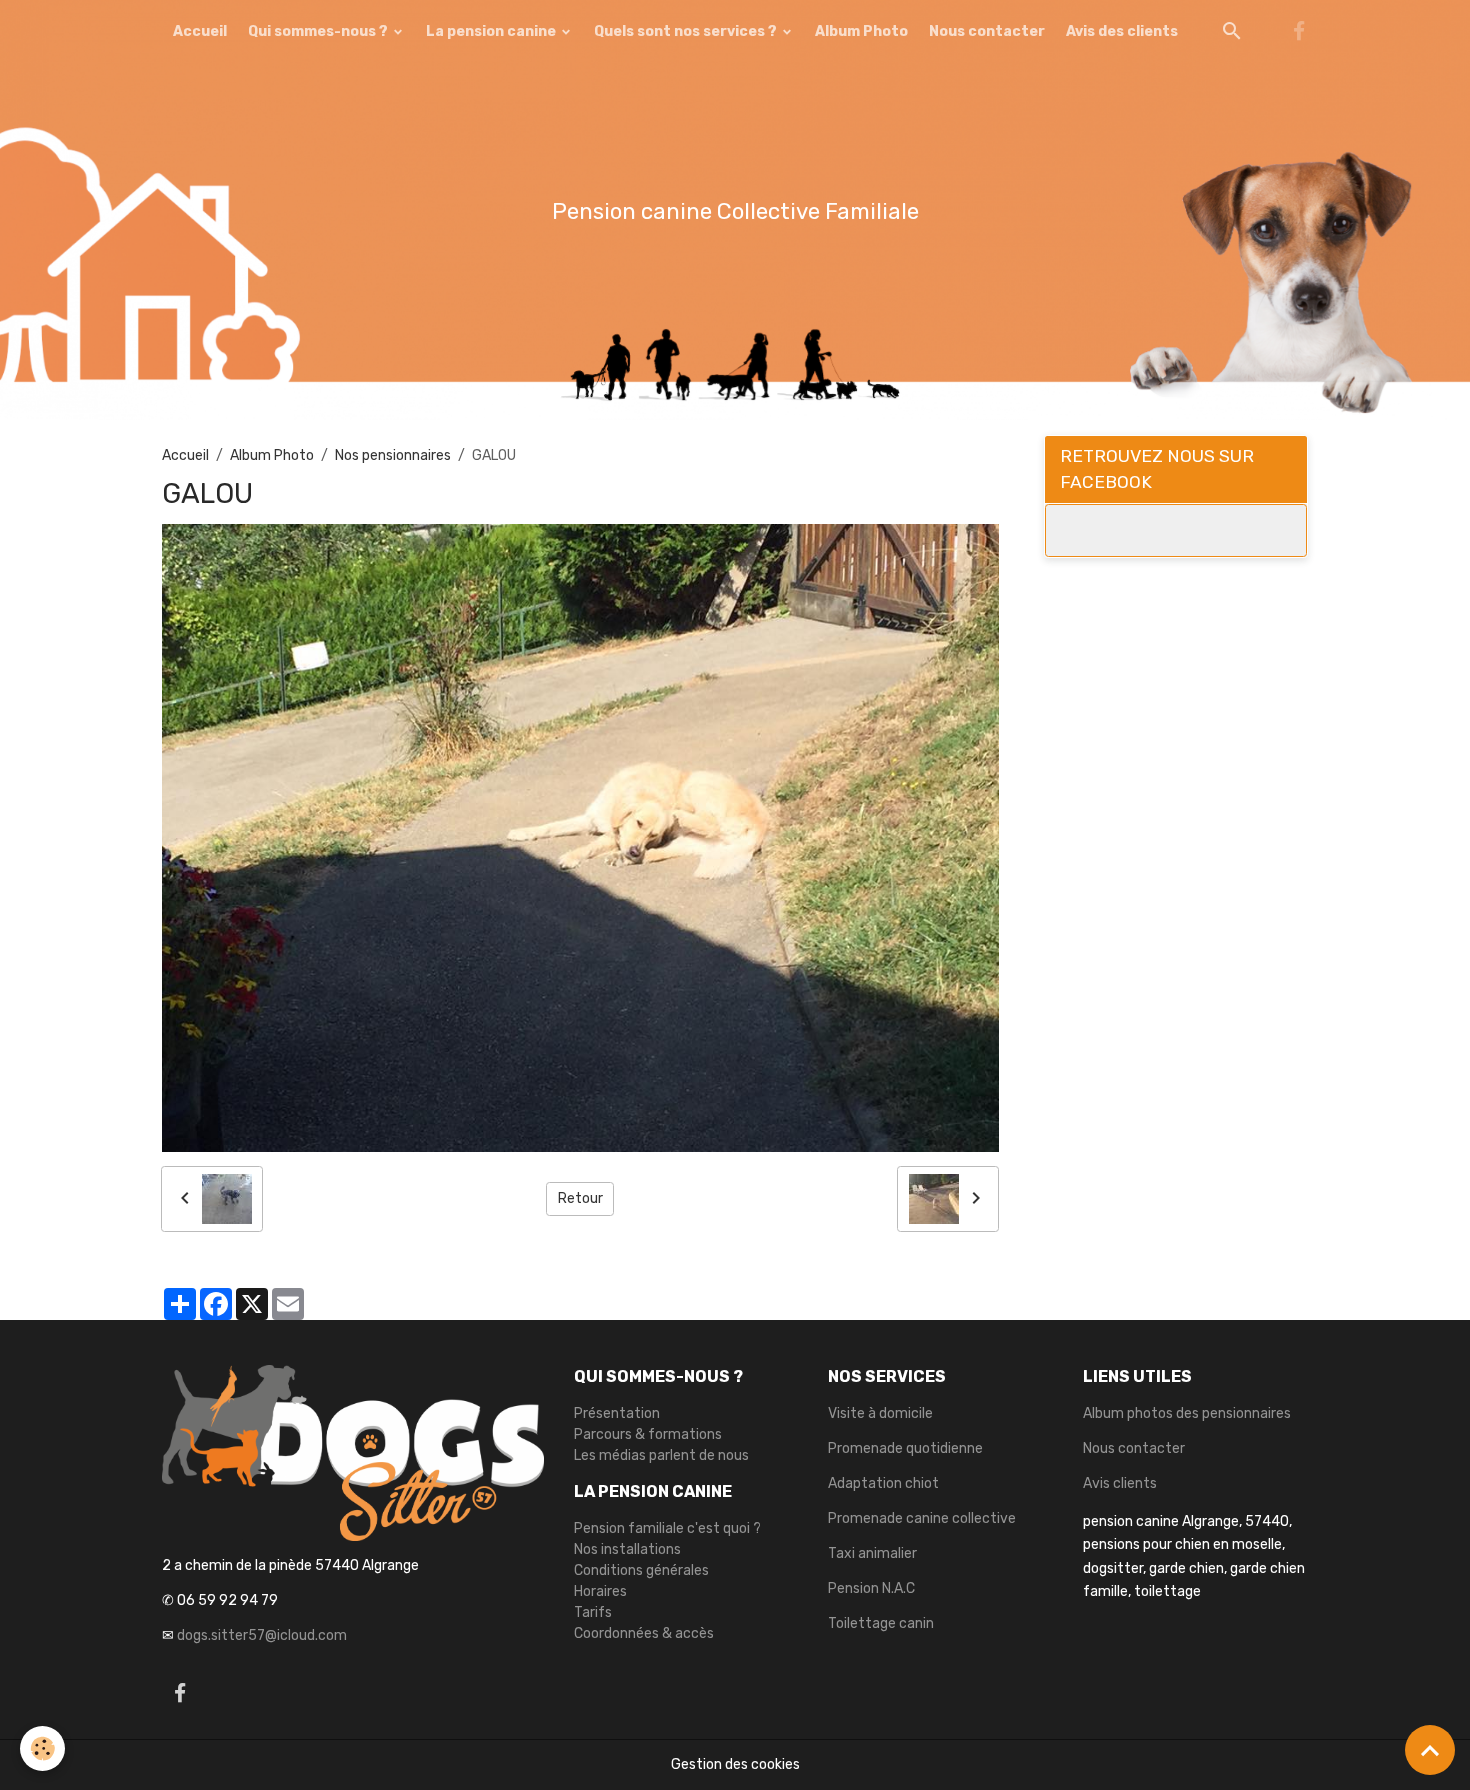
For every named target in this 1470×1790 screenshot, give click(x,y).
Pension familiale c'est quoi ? (667, 1528)
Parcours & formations (648, 1434)
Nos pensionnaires (393, 455)
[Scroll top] (1430, 1750)
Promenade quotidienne (905, 1448)
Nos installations (627, 1549)
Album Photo (861, 31)
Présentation (617, 1413)
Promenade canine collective (922, 1518)
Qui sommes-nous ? (319, 31)
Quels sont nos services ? (687, 31)
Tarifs (593, 1612)
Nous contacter (987, 31)
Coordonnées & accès (644, 1633)
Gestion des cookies (735, 1764)
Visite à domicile (880, 1413)
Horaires (600, 1591)
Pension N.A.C (871, 1588)
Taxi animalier (872, 1553)
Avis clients (1120, 1483)
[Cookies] (42, 1748)
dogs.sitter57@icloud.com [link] (262, 1635)
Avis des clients (1122, 31)
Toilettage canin (881, 1623)
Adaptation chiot (883, 1483)
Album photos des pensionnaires (1187, 1413)
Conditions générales (641, 1570)
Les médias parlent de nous (661, 1455)
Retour (580, 1198)
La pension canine (492, 31)
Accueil (200, 31)
